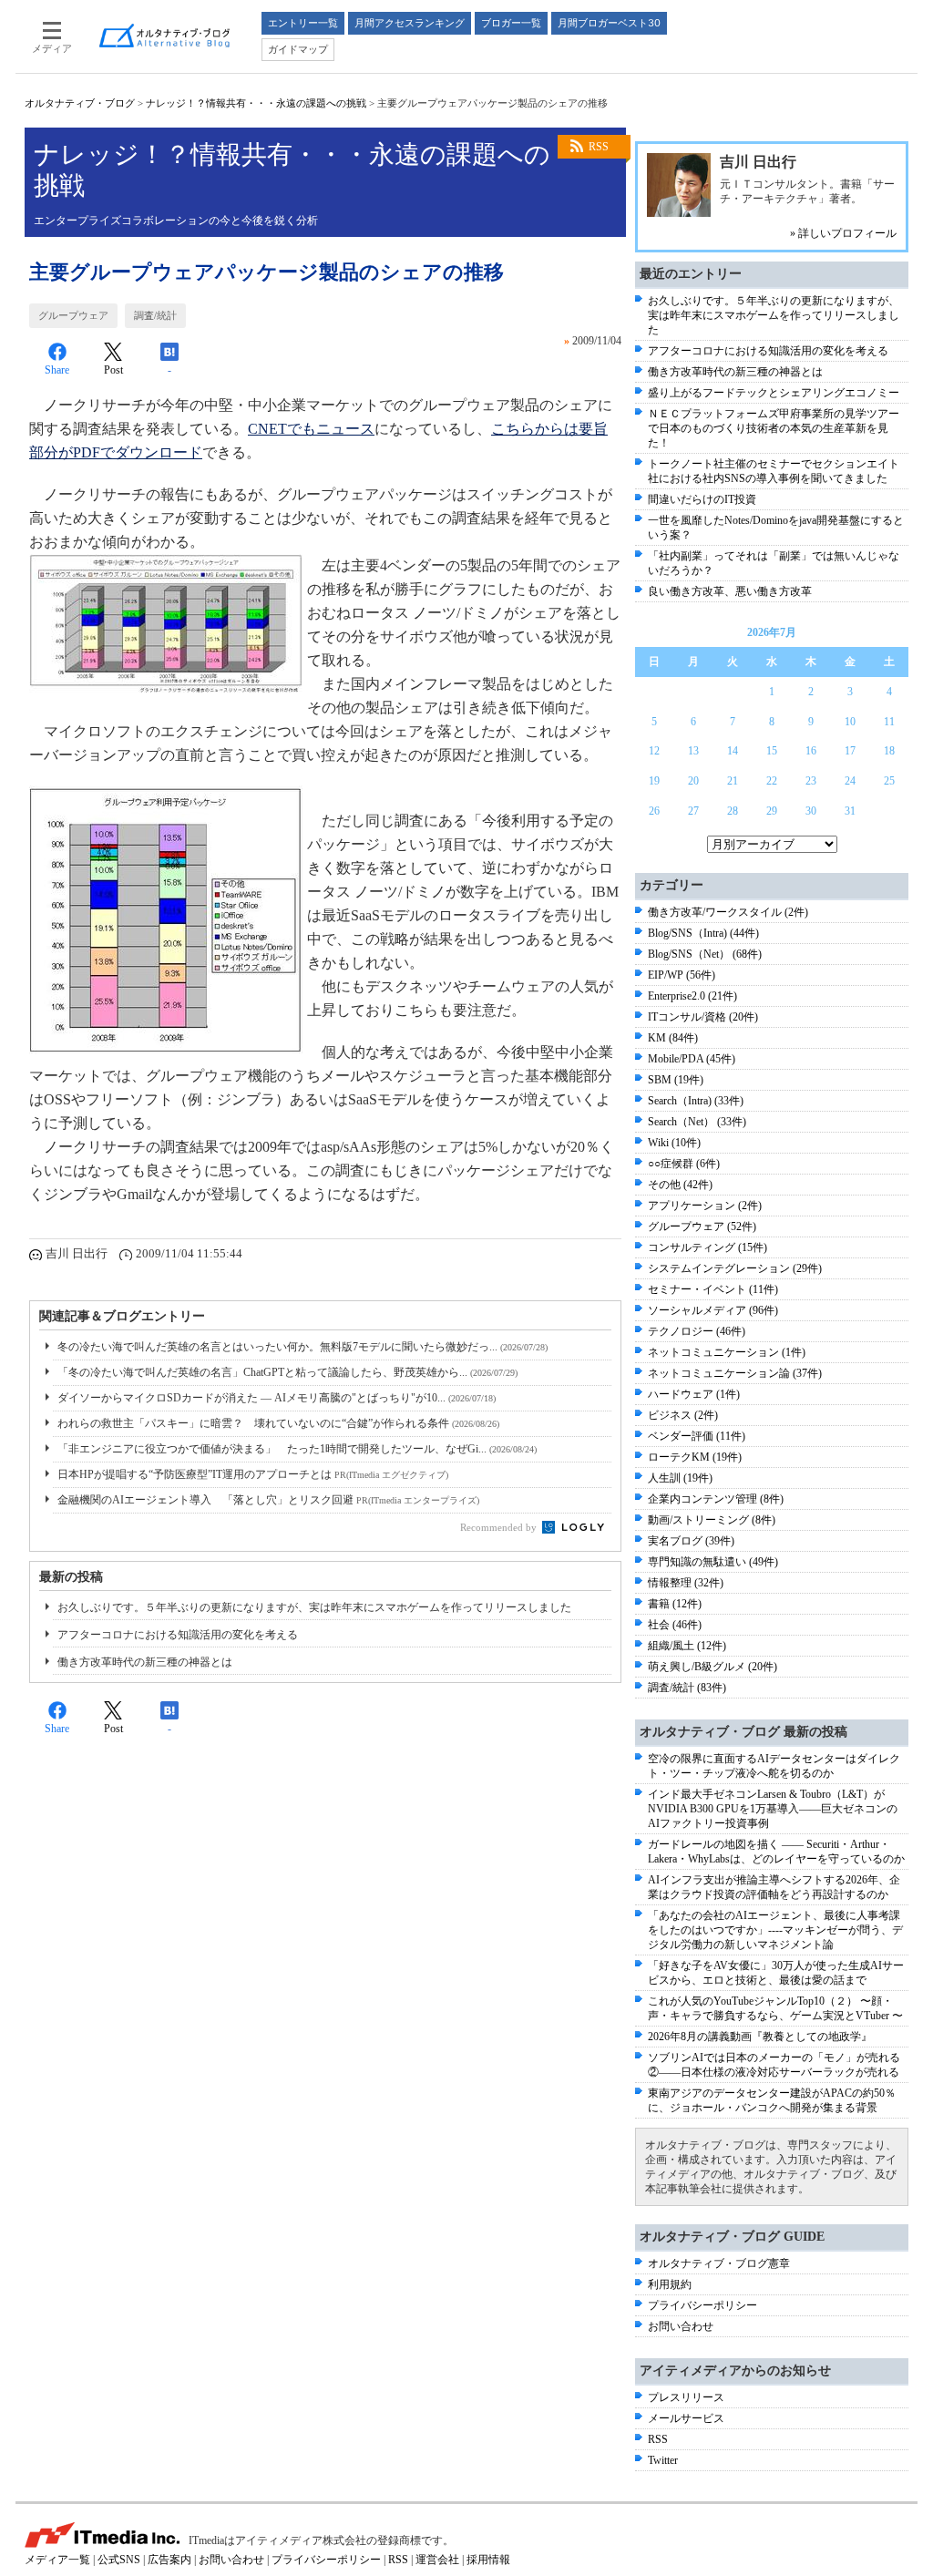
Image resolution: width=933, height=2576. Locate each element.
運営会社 (437, 2560)
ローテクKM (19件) (695, 1457)
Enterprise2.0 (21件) (692, 996)
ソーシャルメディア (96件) (713, 1310)
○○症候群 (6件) (684, 1164)
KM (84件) (673, 1038)
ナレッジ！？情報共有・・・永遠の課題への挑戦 (256, 103)
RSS (599, 147)
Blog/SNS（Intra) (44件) (703, 933)
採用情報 (488, 2560)
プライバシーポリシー (702, 2305)
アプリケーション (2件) (705, 1206)
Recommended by (500, 1527)
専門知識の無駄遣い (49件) (713, 1562)
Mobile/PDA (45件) (692, 1059)
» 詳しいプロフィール (843, 233)
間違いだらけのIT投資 (702, 499)
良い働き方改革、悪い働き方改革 (730, 591)
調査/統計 (155, 315)
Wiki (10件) (674, 1143)
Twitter (663, 2460)
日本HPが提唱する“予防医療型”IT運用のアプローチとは (253, 1474)
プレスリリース (686, 2397)
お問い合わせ (681, 2326)
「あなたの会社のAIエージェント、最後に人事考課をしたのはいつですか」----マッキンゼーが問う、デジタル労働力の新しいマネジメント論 (775, 1930)
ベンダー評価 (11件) (697, 1436)
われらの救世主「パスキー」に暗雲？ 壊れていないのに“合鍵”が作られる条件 (278, 1423)
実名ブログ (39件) (691, 1541)
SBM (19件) (676, 1080)
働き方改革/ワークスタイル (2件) (728, 912)
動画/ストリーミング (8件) (712, 1520)
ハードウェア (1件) (694, 1394)
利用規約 (670, 2284)
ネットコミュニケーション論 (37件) (735, 1373)
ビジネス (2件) (683, 1415)
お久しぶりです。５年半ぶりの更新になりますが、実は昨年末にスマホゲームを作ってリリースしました (314, 1607)
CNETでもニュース (311, 429)
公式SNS (119, 2560)
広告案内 (169, 2560)
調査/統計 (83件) (687, 1688)
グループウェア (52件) (702, 1226)
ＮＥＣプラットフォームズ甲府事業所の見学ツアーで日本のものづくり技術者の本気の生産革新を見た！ (774, 428)
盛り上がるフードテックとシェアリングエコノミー (774, 393)
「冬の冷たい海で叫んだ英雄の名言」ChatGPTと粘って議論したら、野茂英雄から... (287, 1372)
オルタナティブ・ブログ (80, 103)
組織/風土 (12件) (687, 1646)
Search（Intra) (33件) (696, 1101)
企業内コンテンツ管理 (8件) (716, 1499)
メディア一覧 (57, 2560)
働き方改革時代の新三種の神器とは (145, 1662)
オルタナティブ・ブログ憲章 (719, 2263)
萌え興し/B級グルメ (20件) (713, 1667)
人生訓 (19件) (680, 1478)
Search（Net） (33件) (697, 1122)
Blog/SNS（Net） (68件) (705, 954)
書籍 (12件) (675, 1604)
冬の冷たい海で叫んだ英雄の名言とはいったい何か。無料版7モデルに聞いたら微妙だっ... (302, 1347)
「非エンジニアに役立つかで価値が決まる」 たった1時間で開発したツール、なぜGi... (297, 1449)
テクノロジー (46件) (697, 1331)
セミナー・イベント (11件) (713, 1289)
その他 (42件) (680, 1185)
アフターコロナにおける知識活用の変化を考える (178, 1635)
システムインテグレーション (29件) (735, 1268)
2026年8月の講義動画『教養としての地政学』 (760, 2037)
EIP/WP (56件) (682, 975)
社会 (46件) (675, 1625)
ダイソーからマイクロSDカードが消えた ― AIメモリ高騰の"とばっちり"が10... (277, 1398)
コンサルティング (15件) (707, 1247)
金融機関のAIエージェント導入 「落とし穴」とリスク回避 (268, 1500)
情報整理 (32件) (686, 1583)
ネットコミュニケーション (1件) (727, 1352)
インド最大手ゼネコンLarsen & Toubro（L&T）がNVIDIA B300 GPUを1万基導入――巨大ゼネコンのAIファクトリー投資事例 (773, 1809)
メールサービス (686, 2418)
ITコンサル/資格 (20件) (703, 1017)
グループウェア (73, 315)
